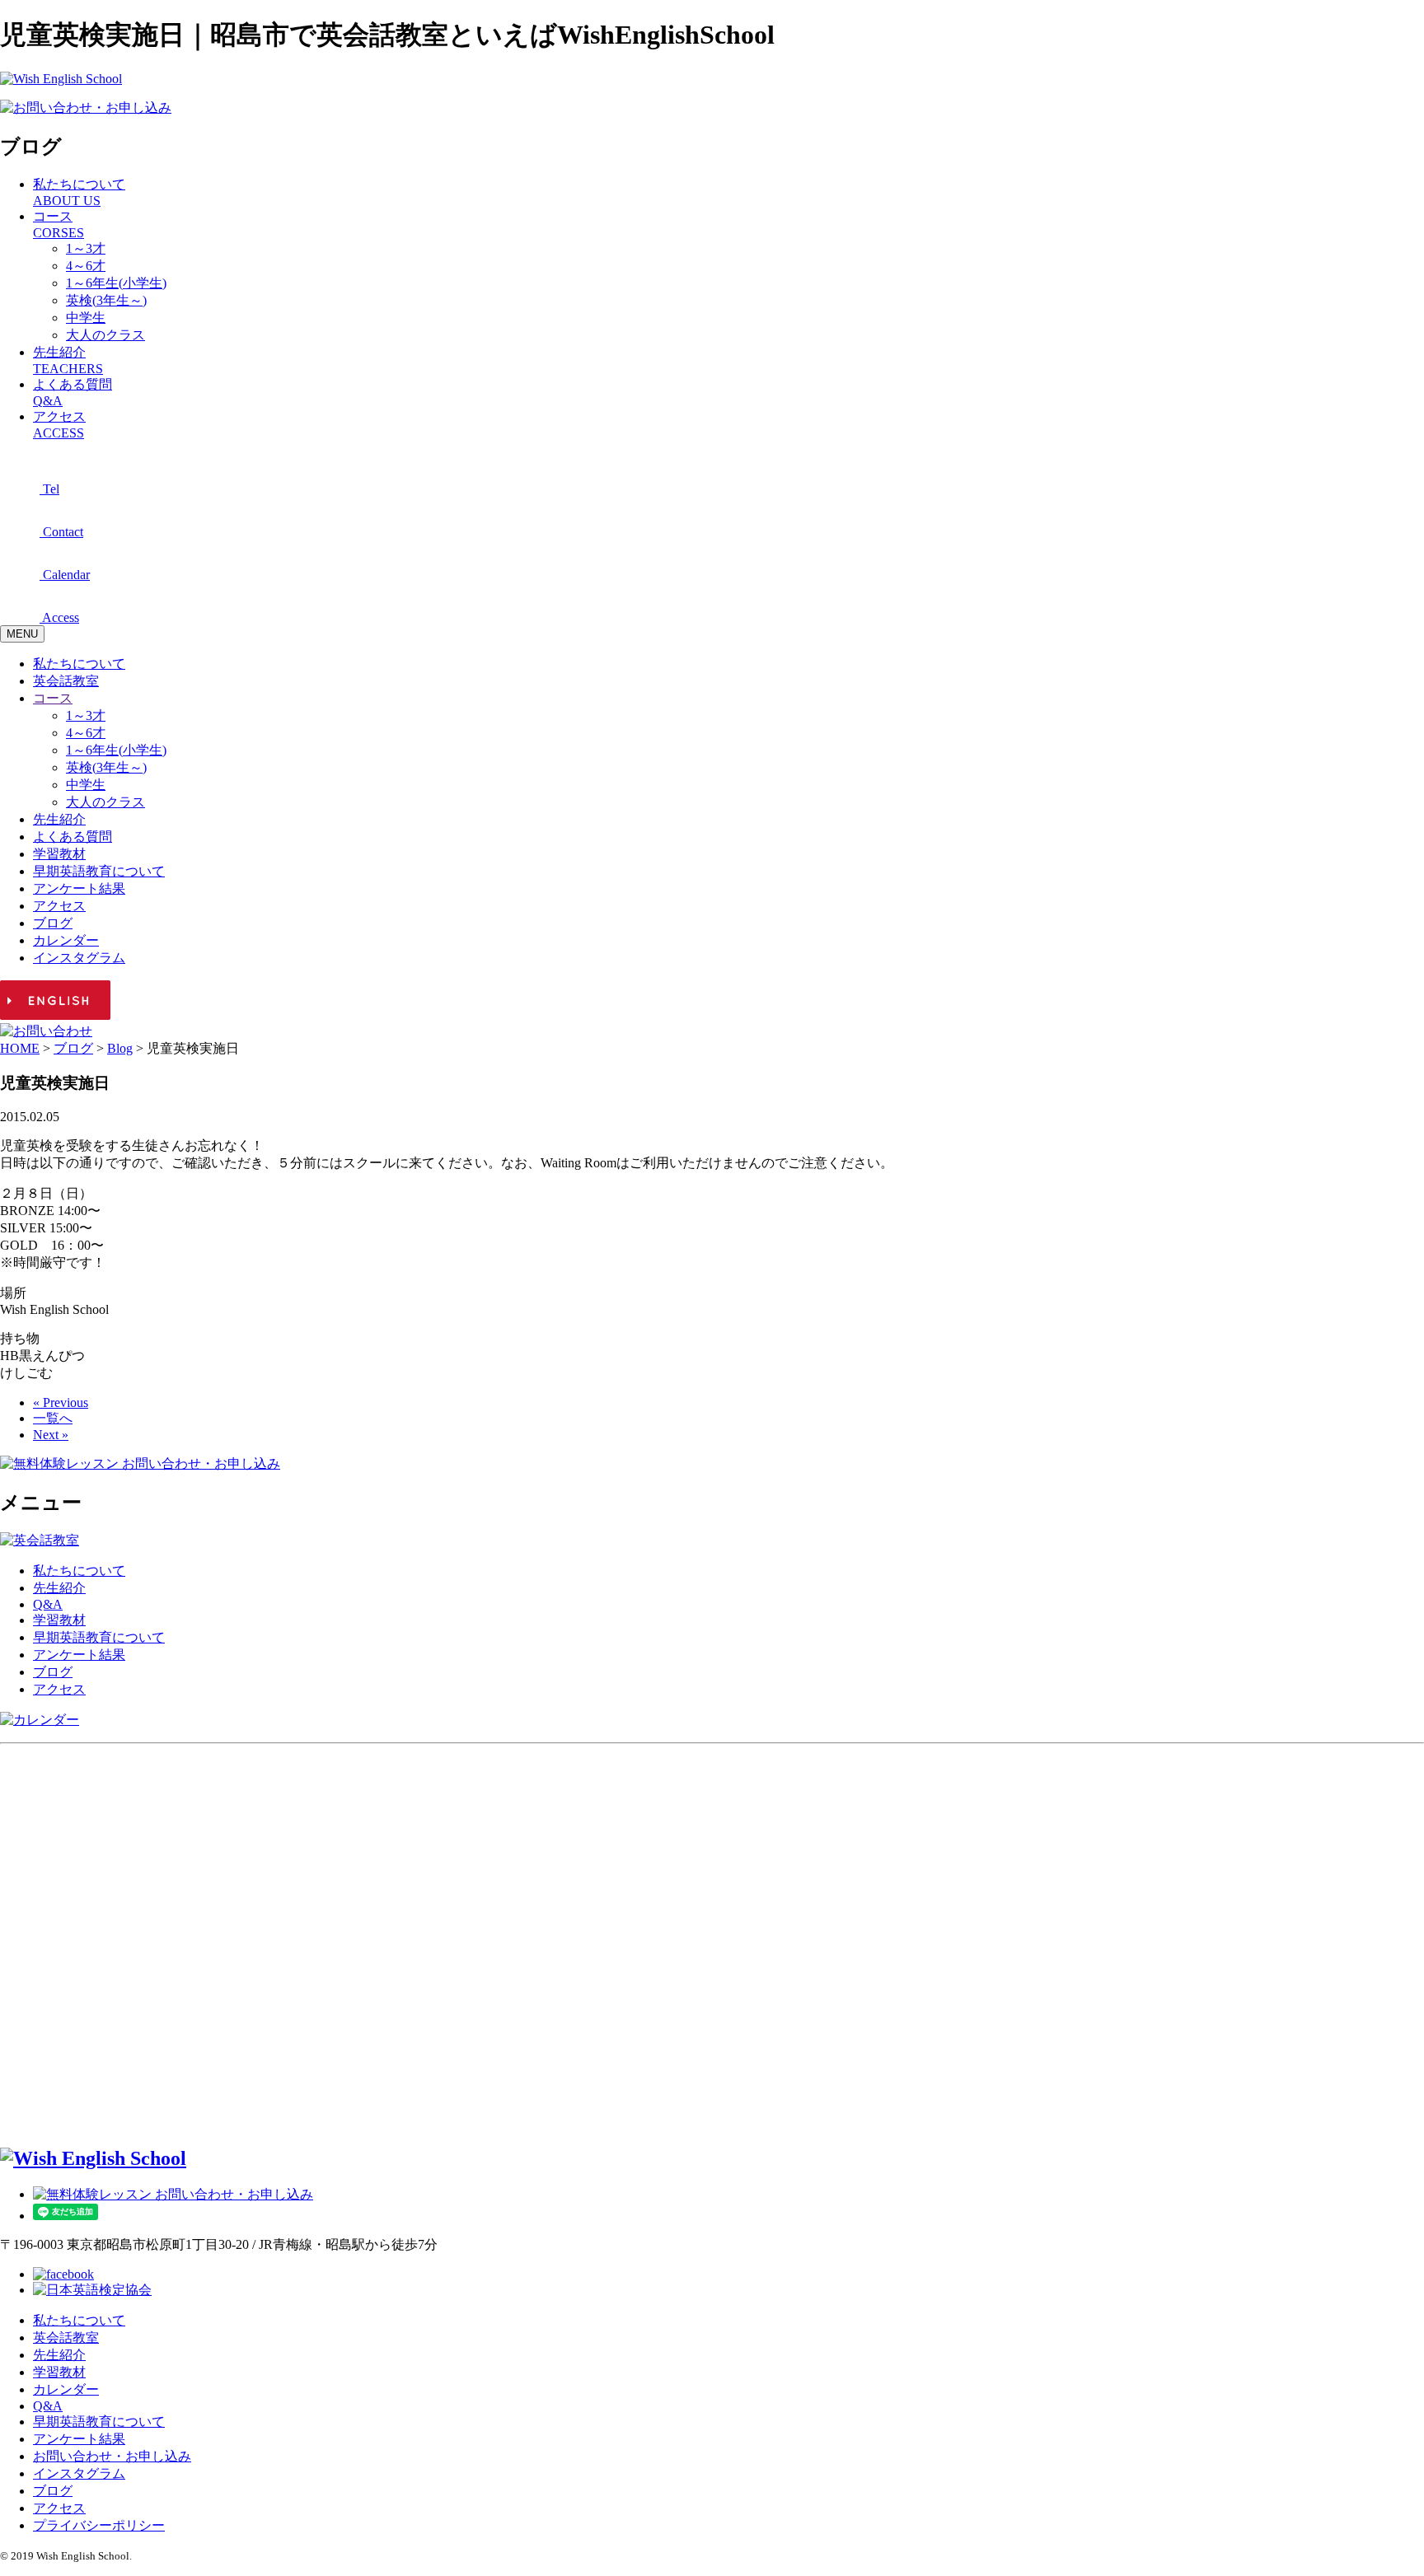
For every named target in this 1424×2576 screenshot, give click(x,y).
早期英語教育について (99, 871)
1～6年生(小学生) (116, 283)
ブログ (53, 923)
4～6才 (86, 266)
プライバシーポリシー (99, 2525)
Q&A (48, 1604)
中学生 (86, 318)
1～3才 (86, 248)
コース (53, 698)
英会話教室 (66, 681)
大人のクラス (105, 335)
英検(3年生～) (106, 300)
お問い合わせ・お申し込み (112, 2456)
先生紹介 (59, 819)
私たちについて (79, 664)
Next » (51, 1435)
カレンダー (66, 940)
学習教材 (59, 854)
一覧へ (53, 1418)
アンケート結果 (79, 888)
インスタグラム (79, 958)
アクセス (59, 906)
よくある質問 (73, 837)
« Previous (61, 1403)
